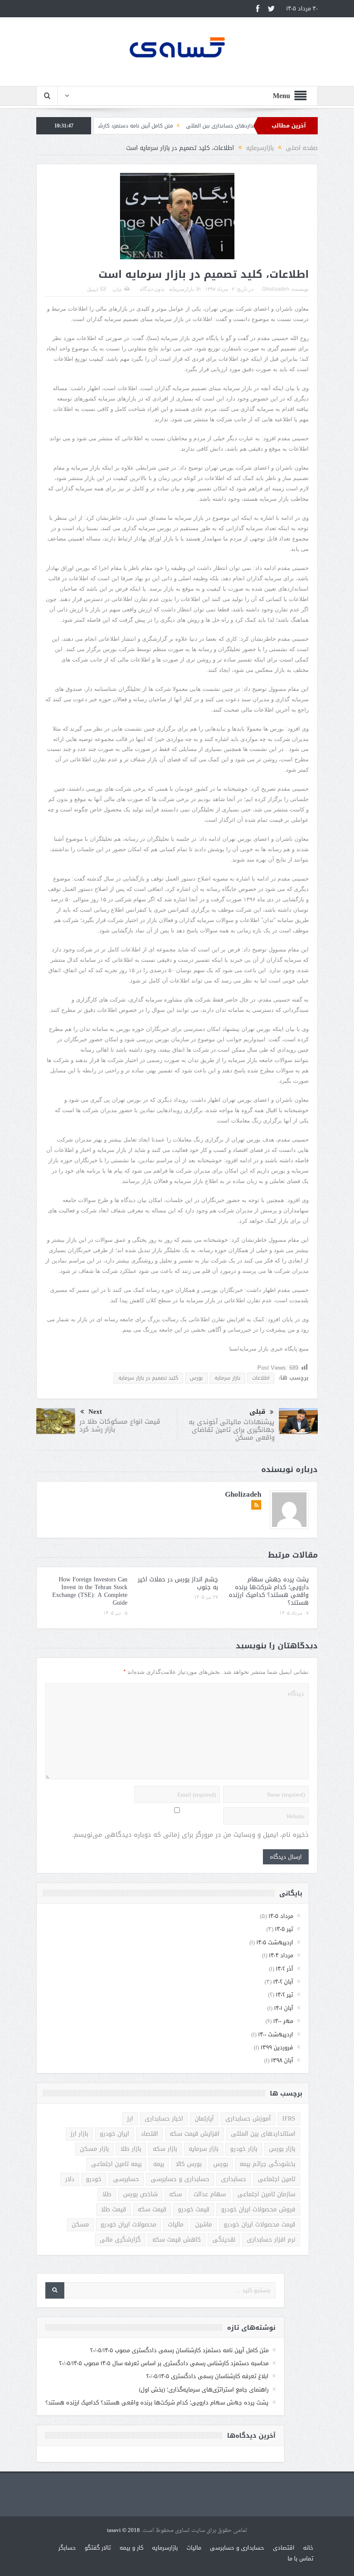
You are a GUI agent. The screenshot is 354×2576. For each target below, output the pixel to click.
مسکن (80, 2225)
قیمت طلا (114, 2209)
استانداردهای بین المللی (263, 2134)
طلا (107, 2194)
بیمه (159, 2164)
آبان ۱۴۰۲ (283, 1982)
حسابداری (234, 2179)
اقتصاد (149, 2134)
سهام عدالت (210, 2194)
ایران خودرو (114, 2134)
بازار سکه (165, 2149)
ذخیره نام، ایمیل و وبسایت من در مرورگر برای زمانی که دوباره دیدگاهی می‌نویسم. (190, 1835)
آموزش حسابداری (248, 2119)
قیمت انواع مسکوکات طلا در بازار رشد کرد (120, 1425)
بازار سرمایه (228, 1378)
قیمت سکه (152, 2209)
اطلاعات (261, 1378)
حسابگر (67, 2548)
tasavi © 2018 (123, 2530)
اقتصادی (284, 2548)
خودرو (94, 2179)
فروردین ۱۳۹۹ (277, 2047)
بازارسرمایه (181, 289)
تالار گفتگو (98, 2548)
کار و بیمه (131, 2548)
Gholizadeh (276, 289)
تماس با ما (300, 2559)
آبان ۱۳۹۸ (282, 2060)
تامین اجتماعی (277, 2179)
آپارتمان (204, 2119)
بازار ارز (79, 2134)
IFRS (289, 2119)
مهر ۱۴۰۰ (283, 2021)
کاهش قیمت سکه (177, 2240)
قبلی (258, 1412)
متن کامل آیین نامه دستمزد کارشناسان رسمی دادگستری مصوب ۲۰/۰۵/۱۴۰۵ (136, 126)
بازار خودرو (244, 2149)
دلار (70, 2179)
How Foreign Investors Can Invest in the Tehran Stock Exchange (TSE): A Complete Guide (90, 1591)
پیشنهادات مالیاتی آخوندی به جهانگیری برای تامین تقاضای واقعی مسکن (232, 1430)
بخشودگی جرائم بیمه (267, 2164)
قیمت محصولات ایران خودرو (259, 2225)
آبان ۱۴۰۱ (284, 2008)
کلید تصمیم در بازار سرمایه (148, 1378)
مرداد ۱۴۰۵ (281, 1916)
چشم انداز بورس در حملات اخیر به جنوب (178, 1583)
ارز (130, 2119)
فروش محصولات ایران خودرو (258, 2209)
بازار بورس (282, 2149)
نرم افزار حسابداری (271, 2240)
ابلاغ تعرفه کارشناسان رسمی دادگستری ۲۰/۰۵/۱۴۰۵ (207, 2376)
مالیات (176, 2225)
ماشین (204, 2225)
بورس (196, 1378)
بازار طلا (131, 2149)
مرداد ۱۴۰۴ (281, 1955)
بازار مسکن (94, 2149)
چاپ (117, 289)
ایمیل (92, 289)
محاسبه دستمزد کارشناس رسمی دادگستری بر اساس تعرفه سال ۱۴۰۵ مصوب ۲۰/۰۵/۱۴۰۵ (164, 2363)
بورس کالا (189, 2164)
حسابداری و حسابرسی (180, 2179)
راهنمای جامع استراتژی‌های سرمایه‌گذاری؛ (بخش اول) (204, 2390)
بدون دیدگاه (152, 289)
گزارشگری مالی (120, 2240)
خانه (308, 2548)
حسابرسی (126, 2179)
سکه (175, 2194)
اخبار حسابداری (164, 2119)
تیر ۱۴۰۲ (284, 1995)
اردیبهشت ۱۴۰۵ (275, 1942)
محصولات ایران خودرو (128, 2225)
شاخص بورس (140, 2194)
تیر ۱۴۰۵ (284, 1929)
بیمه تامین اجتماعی (116, 2164)
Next (95, 1412)
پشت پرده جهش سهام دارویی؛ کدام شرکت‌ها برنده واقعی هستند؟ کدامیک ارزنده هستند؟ (269, 1591)
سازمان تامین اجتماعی (266, 2194)
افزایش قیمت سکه (194, 2134)
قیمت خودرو (194, 2209)
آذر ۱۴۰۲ (284, 1969)
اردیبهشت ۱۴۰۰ (276, 2034)
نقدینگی (224, 2240)
